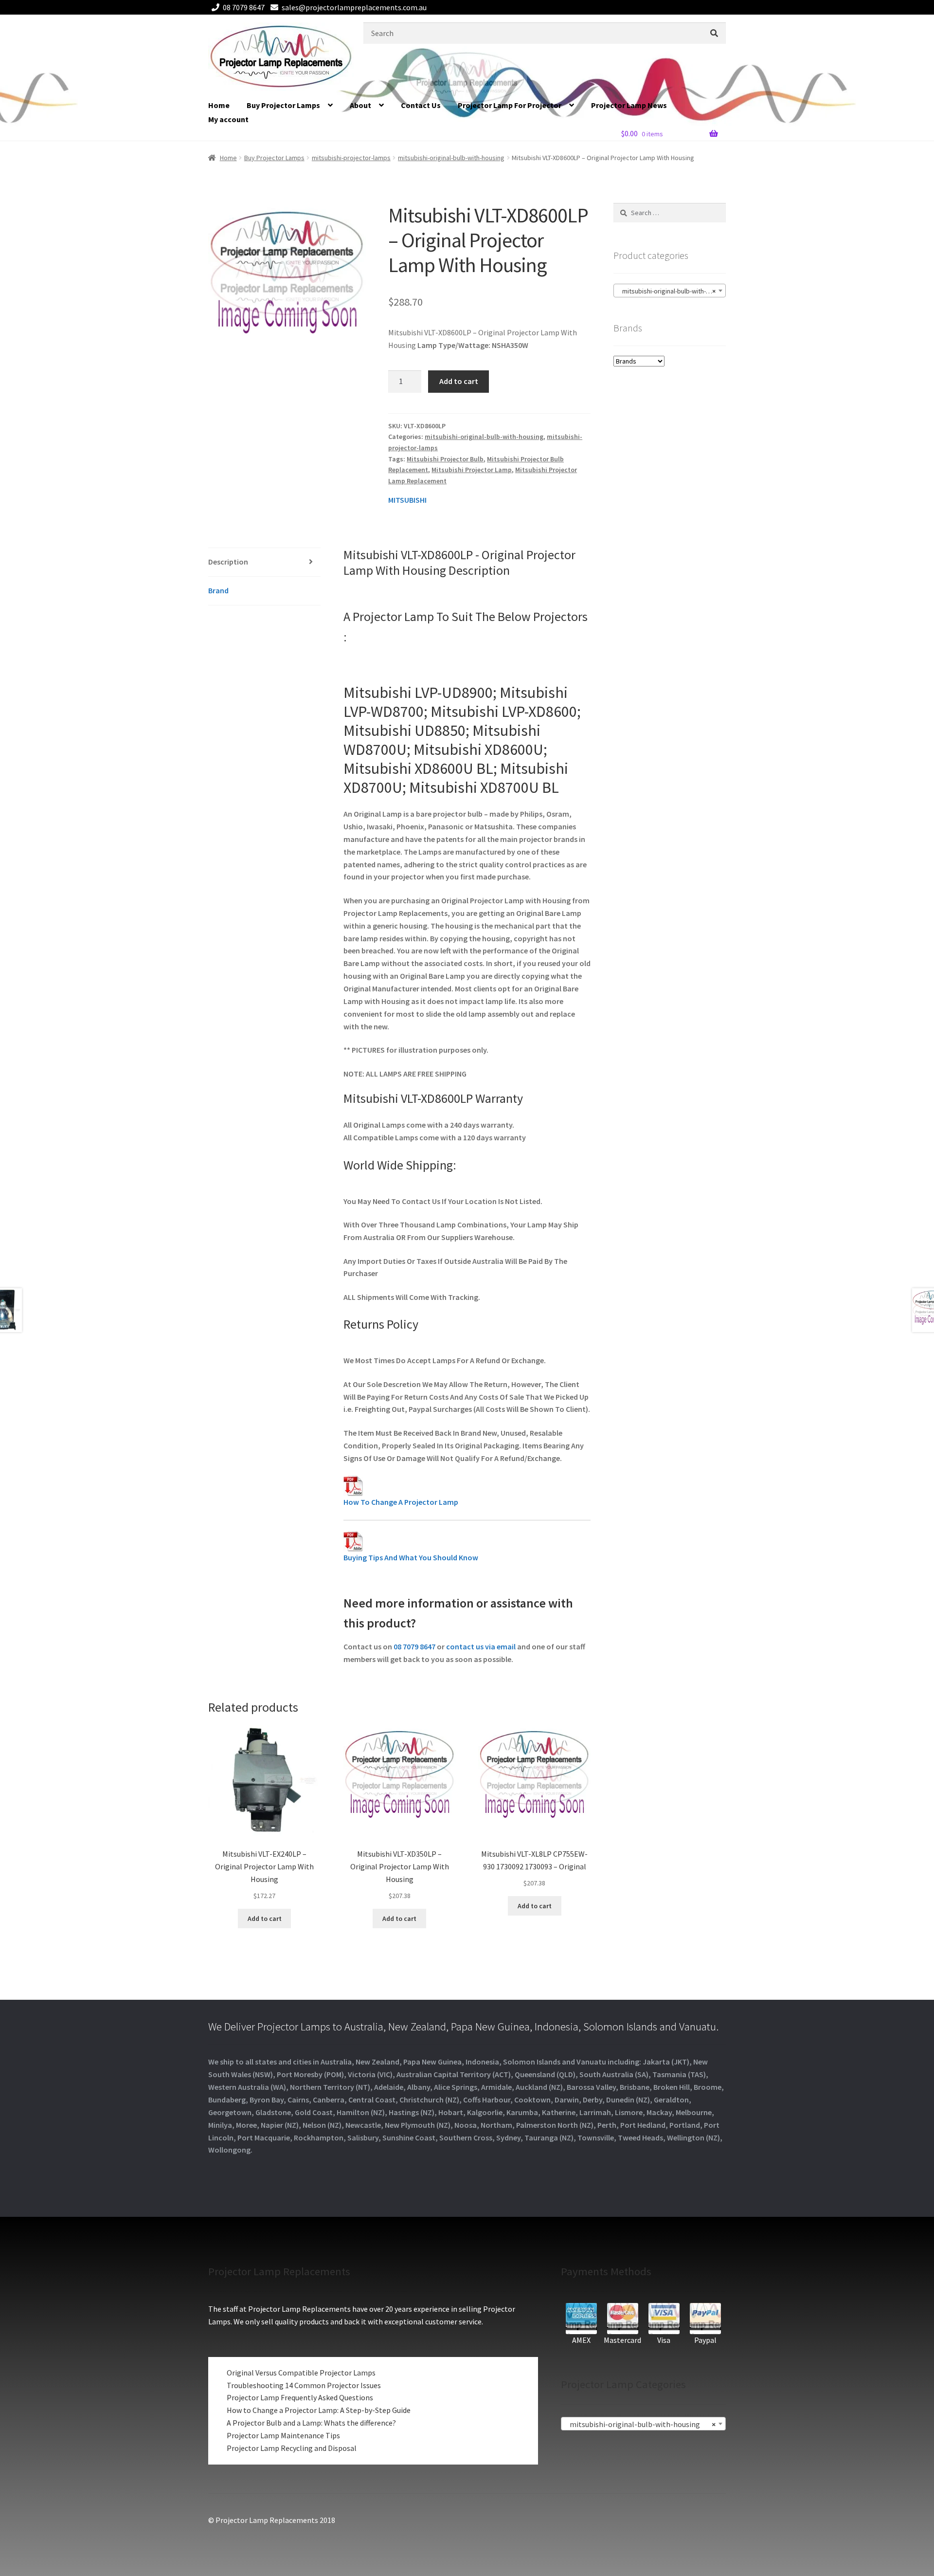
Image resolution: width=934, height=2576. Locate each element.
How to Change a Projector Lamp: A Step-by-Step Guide (319, 2410)
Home (219, 105)
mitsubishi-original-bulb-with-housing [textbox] (672, 291)
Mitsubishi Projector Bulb (445, 459)
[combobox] (670, 291)
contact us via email (481, 1646)
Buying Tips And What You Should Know (411, 1557)
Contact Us (421, 105)
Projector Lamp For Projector (510, 105)
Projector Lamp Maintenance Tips (283, 2435)
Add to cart (459, 381)
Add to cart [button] (265, 1918)
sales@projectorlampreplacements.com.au (354, 7)
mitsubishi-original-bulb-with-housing (451, 158)
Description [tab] (228, 562)
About (360, 105)
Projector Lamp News (629, 105)
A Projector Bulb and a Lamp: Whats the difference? (311, 2423)
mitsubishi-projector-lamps (351, 158)
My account (228, 119)
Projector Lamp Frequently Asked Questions (300, 2397)
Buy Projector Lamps (283, 105)
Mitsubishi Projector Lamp (472, 470)
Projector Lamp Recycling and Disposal (292, 2448)
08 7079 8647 (244, 7)
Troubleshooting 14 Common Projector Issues (304, 2385)
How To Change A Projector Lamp (401, 1502)
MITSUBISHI (407, 500)
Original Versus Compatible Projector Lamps (301, 2373)
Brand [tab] (218, 590)
